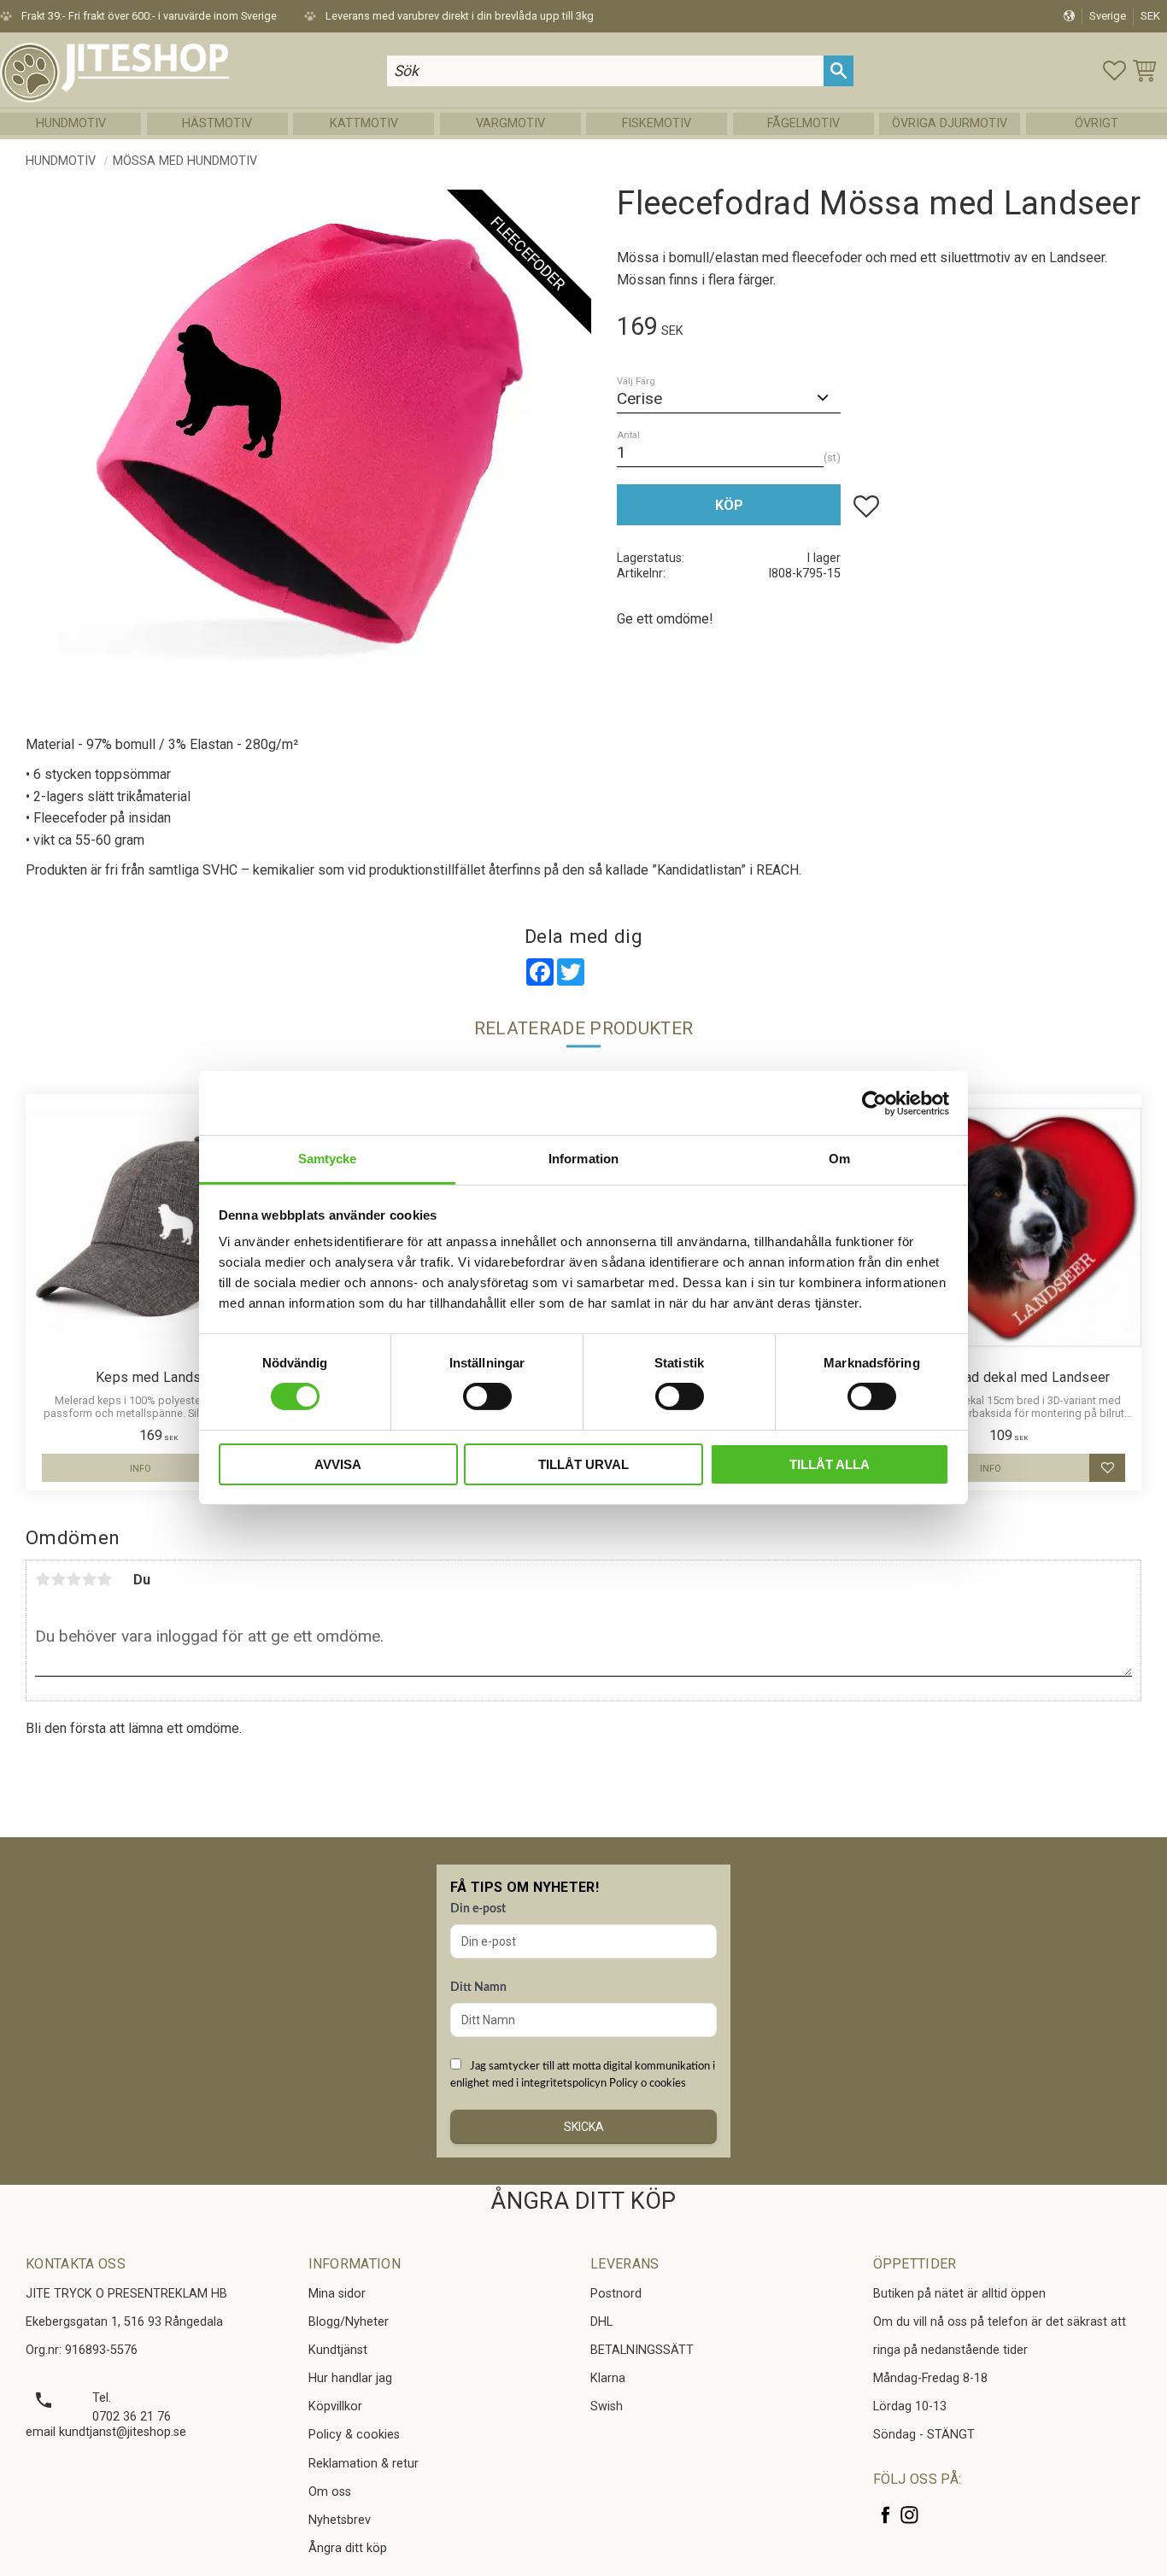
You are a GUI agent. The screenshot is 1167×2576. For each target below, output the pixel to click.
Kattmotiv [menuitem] (364, 123)
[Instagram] (909, 2515)
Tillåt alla (830, 1464)
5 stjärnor (104, 1579)
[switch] (487, 1396)
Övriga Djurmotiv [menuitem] (950, 123)
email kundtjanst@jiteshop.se (106, 2432)
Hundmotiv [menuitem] (71, 123)
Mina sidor (337, 2294)
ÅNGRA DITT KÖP (583, 2201)
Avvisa (338, 1464)
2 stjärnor (58, 1579)
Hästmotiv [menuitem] (217, 123)
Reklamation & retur (364, 2464)
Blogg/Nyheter (349, 2322)
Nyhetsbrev (340, 2520)
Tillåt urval (583, 1464)
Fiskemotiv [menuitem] (657, 123)
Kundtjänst (338, 2350)
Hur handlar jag (350, 2378)
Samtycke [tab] (328, 1159)
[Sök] (839, 70)
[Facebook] (886, 2515)
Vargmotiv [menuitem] (510, 123)
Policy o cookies (648, 2083)
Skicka (584, 2127)
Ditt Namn (478, 1988)
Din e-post (478, 1909)
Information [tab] (583, 1159)
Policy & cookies (354, 2435)
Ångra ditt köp (348, 2548)
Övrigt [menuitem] (1097, 123)
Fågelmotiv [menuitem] (803, 123)
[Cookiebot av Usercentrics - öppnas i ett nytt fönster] (874, 1103)
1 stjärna (43, 1579)
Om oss (330, 2492)
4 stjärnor (89, 1579)
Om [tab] (839, 1159)
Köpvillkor (335, 2406)
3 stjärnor (73, 1579)
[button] (1114, 70)
